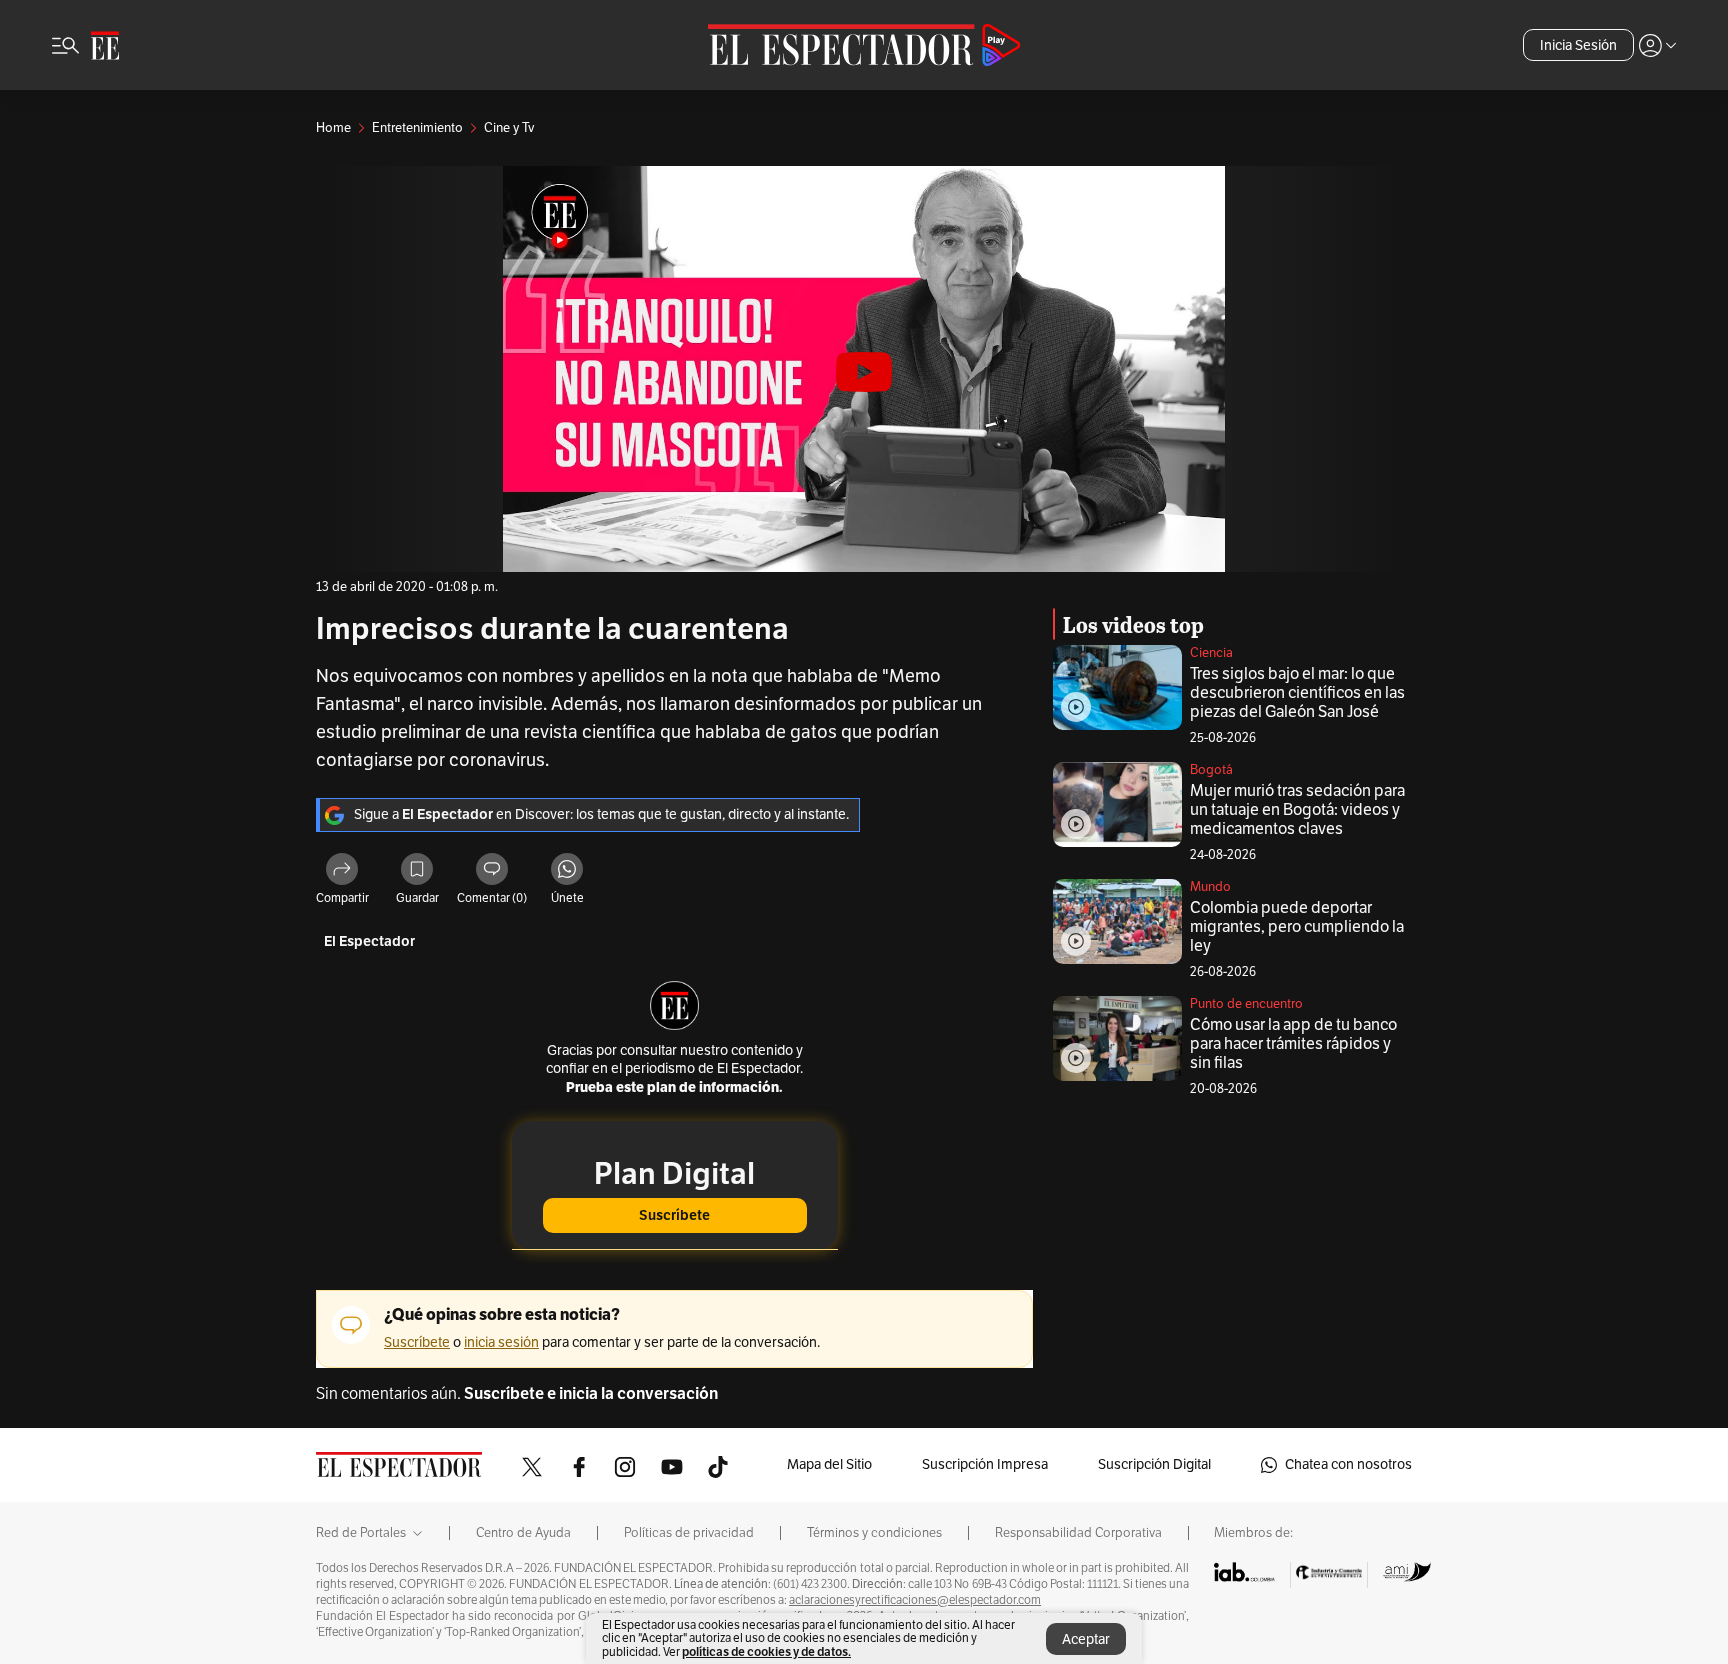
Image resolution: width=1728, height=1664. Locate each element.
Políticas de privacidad (689, 1533)
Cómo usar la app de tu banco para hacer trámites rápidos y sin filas (1293, 1044)
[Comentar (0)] (492, 872)
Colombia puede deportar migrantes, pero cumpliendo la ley (1297, 927)
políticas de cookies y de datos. (766, 1651)
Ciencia (1211, 653)
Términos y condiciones (874, 1533)
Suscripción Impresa (985, 1464)
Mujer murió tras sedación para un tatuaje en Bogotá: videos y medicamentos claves (1297, 810)
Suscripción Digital (1154, 1464)
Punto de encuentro (1246, 1004)
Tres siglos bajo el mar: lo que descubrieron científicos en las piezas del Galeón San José (1297, 693)
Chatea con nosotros (1348, 1464)
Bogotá (1211, 770)
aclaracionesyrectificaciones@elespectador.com (915, 1600)
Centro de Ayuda (523, 1533)
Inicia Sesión (1578, 45)
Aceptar (1086, 1639)
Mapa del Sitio (829, 1464)
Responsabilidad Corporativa (1078, 1533)
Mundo (1210, 887)
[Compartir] (342, 872)
